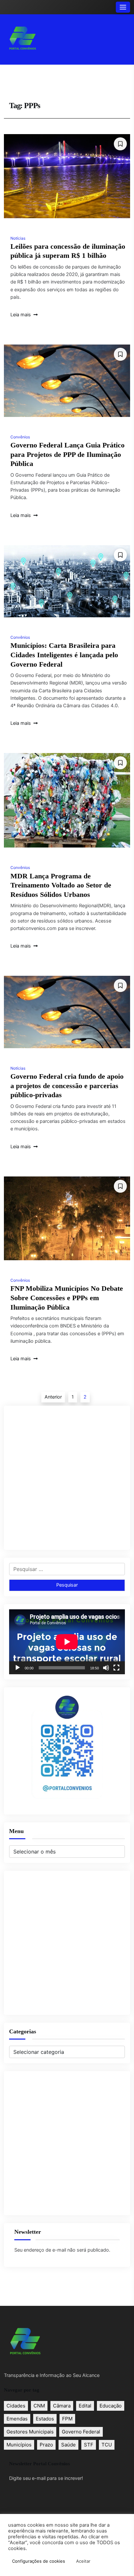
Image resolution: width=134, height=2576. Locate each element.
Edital (85, 2406)
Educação (111, 2406)
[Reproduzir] (18, 1668)
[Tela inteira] (116, 1668)
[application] (67, 1642)
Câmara (62, 2406)
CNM (39, 2406)
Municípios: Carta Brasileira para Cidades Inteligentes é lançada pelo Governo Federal (64, 655)
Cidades (16, 2406)
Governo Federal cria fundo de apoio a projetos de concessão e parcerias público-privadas (67, 1086)
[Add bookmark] (120, 144)
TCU (107, 2445)
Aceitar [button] (83, 2561)
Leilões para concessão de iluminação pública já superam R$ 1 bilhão (68, 251)
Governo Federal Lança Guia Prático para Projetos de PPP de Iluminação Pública (67, 454)
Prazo (46, 2445)
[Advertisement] (67, 1478)
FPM (67, 2419)
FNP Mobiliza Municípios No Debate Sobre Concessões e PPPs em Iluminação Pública (67, 1298)
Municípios (19, 2445)
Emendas (17, 2419)
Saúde (68, 2445)
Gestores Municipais (30, 2432)
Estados (45, 2419)
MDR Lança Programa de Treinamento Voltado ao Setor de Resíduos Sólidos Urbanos (61, 885)
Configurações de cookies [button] (39, 2561)
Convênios (20, 437)
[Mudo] (106, 1668)
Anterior (53, 1397)
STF (89, 2445)
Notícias (18, 238)
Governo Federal (81, 2432)
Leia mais (21, 315)
